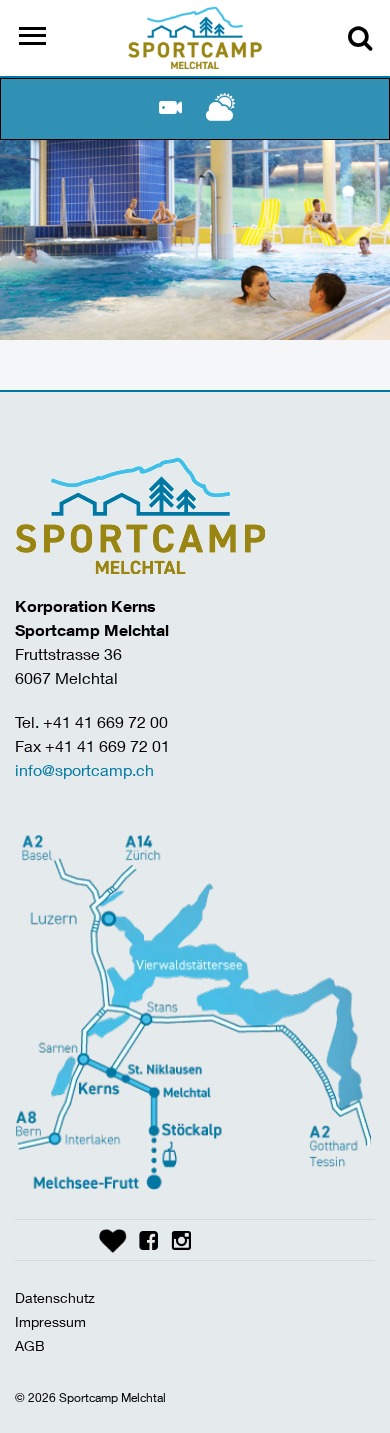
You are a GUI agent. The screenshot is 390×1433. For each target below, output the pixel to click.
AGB (30, 1345)
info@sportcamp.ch (84, 769)
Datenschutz (55, 1297)
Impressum (50, 1321)
